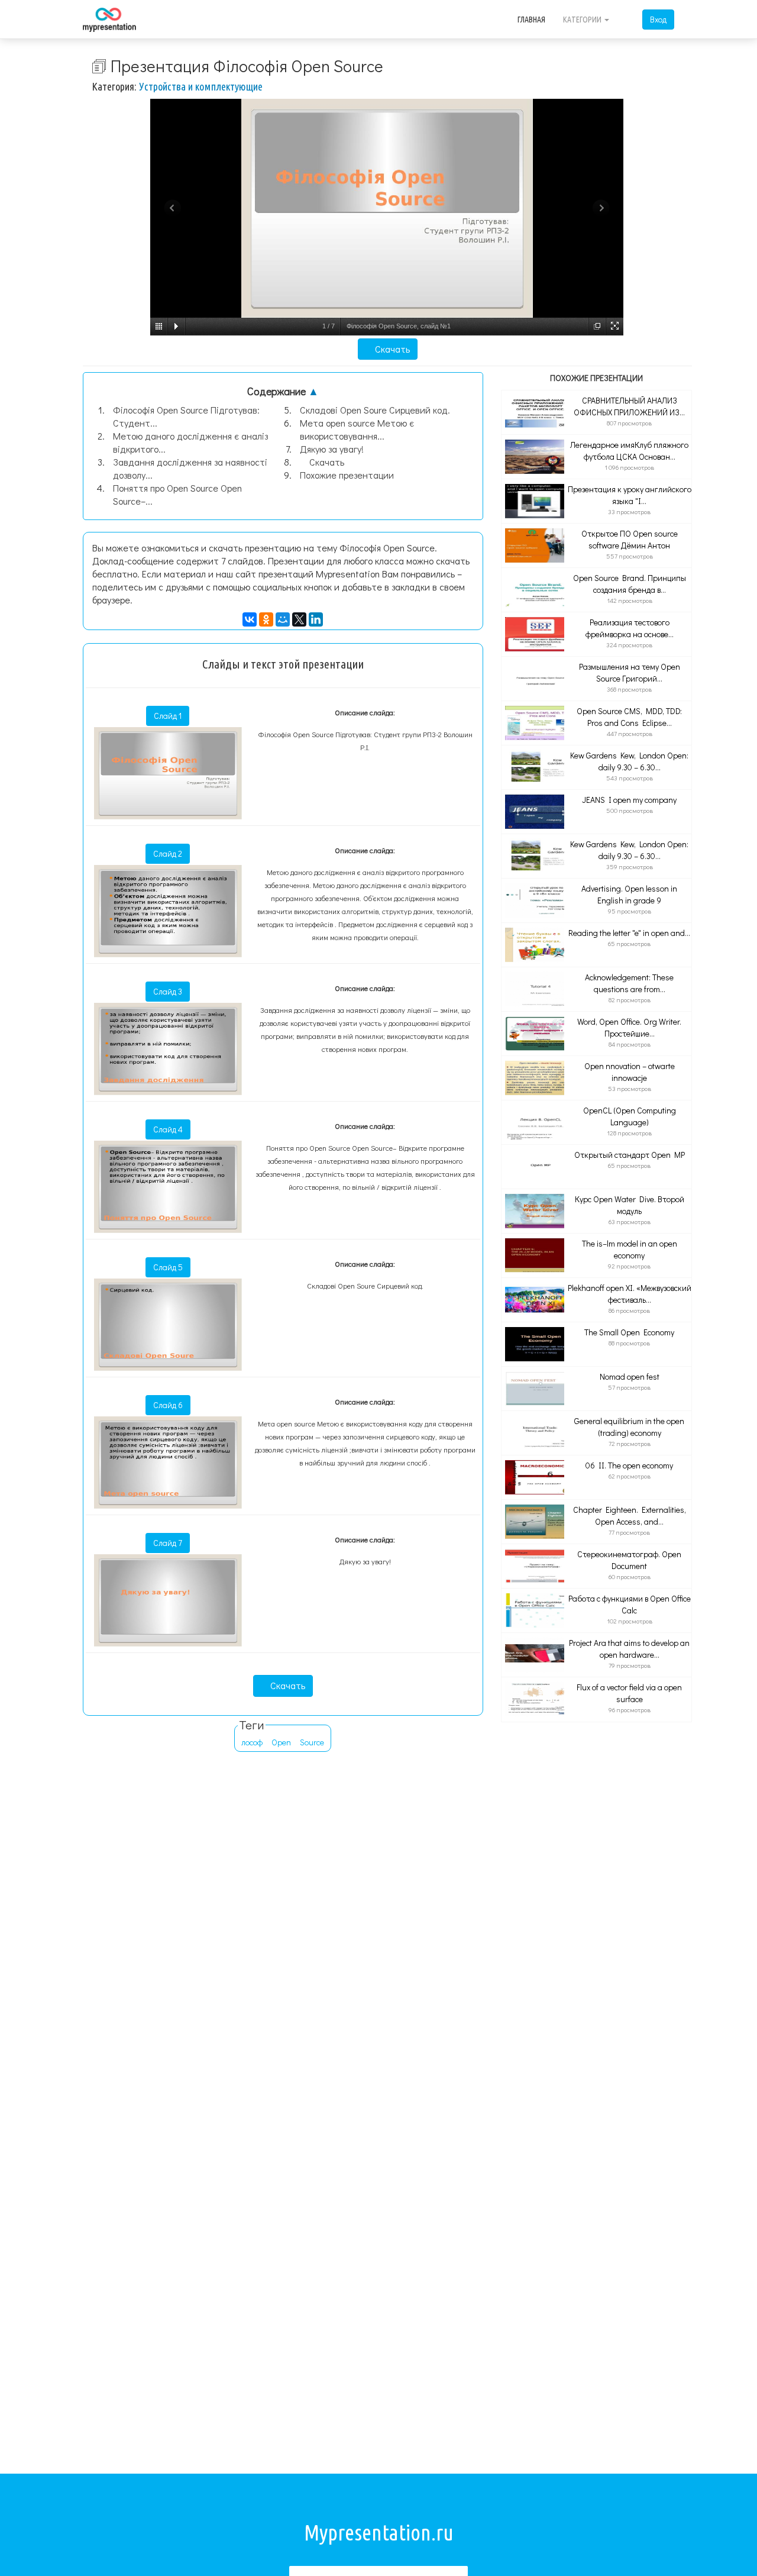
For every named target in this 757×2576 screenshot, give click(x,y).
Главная (531, 20)
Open (281, 1742)
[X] (299, 619)
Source (312, 1742)
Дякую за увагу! (332, 449)
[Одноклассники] (266, 619)
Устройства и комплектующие (201, 86)
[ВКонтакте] (250, 619)
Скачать (391, 349)
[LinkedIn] (316, 619)
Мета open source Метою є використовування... (357, 429)
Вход (658, 19)
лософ (252, 1742)
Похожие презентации (347, 475)
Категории (583, 20)
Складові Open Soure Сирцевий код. (375, 410)
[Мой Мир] (283, 619)
